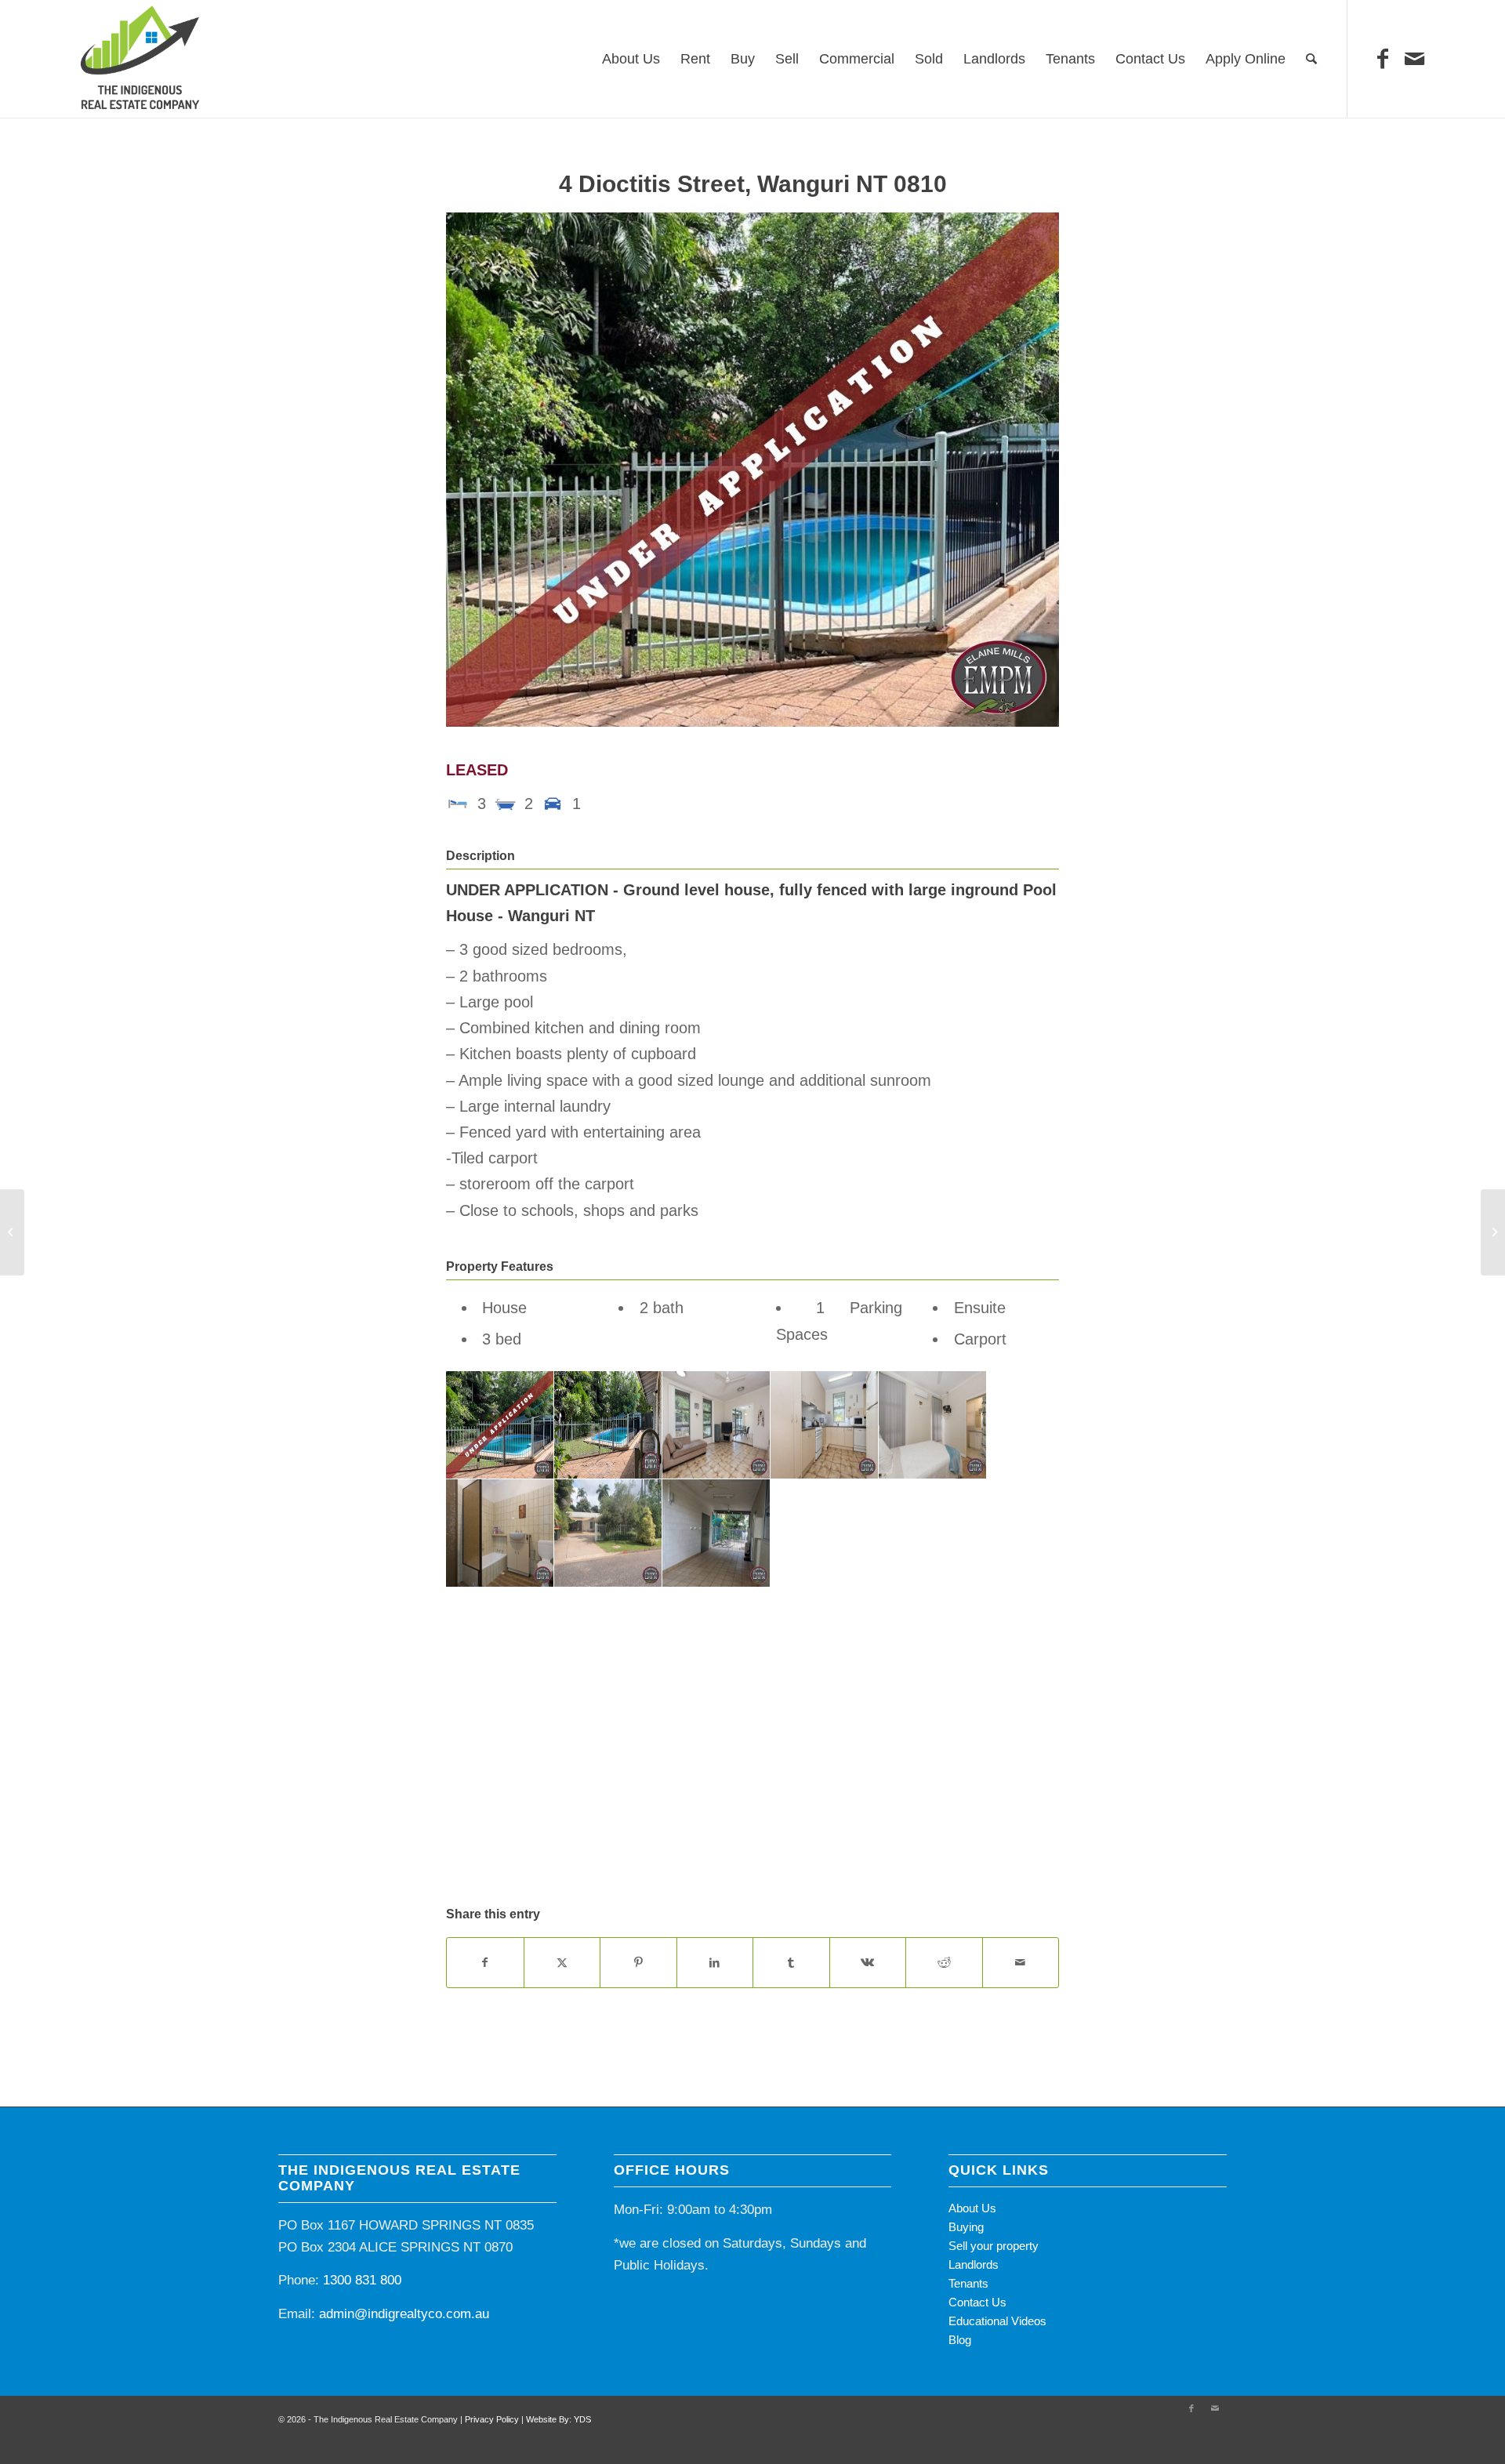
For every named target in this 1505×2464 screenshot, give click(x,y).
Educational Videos (997, 2321)
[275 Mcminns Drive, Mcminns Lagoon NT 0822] (12, 1232)
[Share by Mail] (1021, 1963)
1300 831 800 (362, 2280)
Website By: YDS (558, 2419)
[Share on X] (562, 1963)
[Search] (1311, 59)
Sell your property (994, 2246)
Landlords (974, 2264)
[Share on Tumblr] (791, 1963)
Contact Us (977, 2302)
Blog (960, 2340)
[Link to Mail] (1414, 59)
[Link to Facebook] (1383, 59)
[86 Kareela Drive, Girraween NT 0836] (1493, 1232)
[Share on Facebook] (485, 1963)
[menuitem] (631, 59)
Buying (966, 2227)
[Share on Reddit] (944, 1963)
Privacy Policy (492, 2419)
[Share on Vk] (868, 1963)
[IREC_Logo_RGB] (140, 59)
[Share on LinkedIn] (715, 1963)
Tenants (968, 2283)
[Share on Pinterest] (638, 1963)
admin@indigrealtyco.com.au (404, 2314)
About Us (972, 2208)
